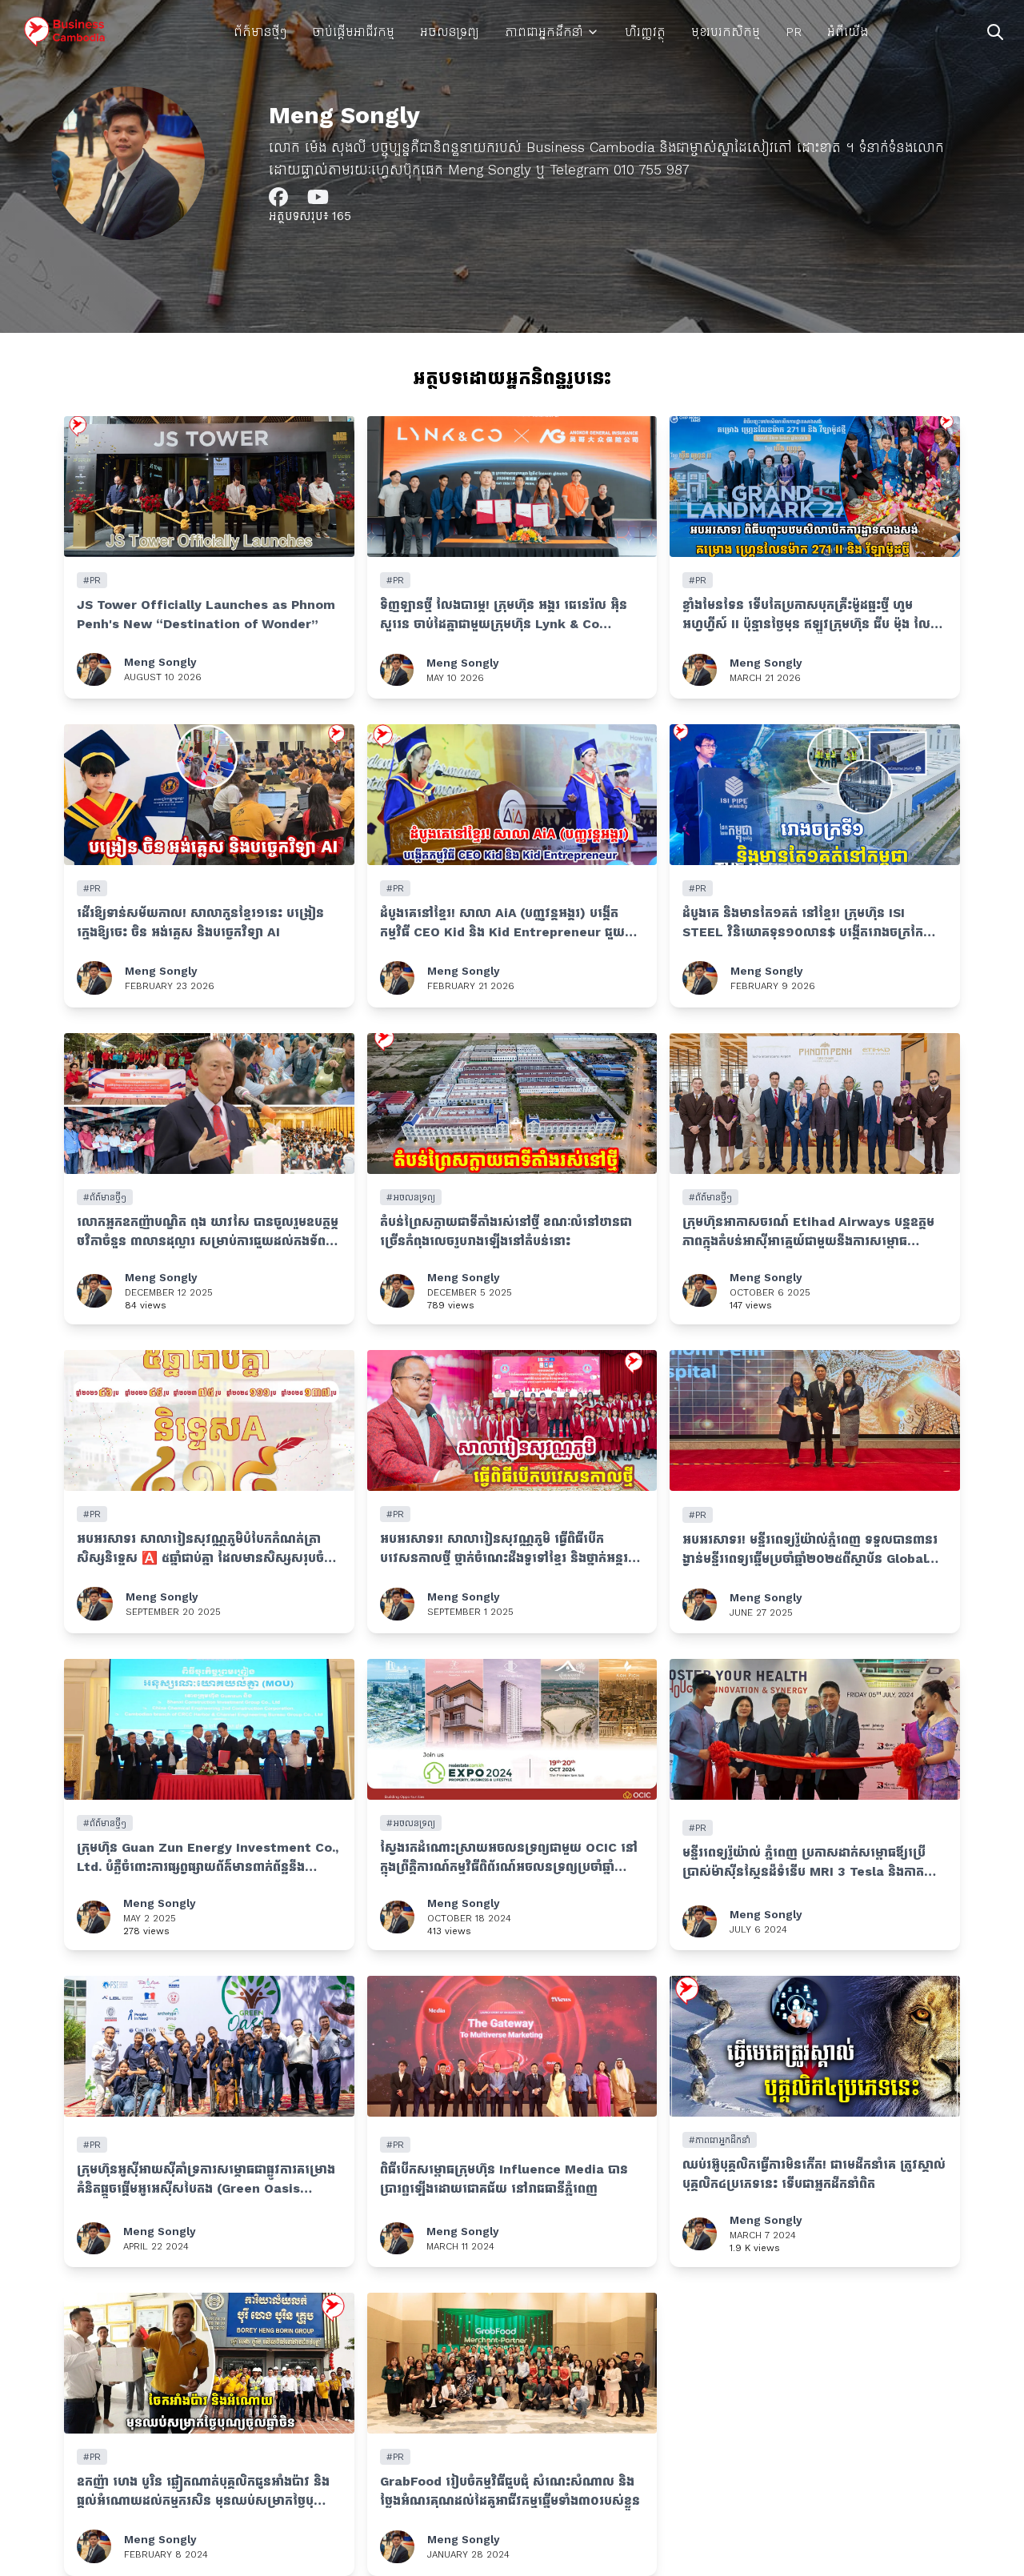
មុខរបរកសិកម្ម (726, 32)
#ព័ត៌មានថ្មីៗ (105, 1197)
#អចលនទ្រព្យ (411, 1197)
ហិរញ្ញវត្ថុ (645, 32)
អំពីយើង (848, 32)
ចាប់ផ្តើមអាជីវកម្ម (353, 32)
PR (794, 32)
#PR (92, 580)
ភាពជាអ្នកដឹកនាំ (544, 32)
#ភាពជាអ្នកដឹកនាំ (720, 2140)
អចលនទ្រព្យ (450, 32)
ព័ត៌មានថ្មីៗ (260, 32)
